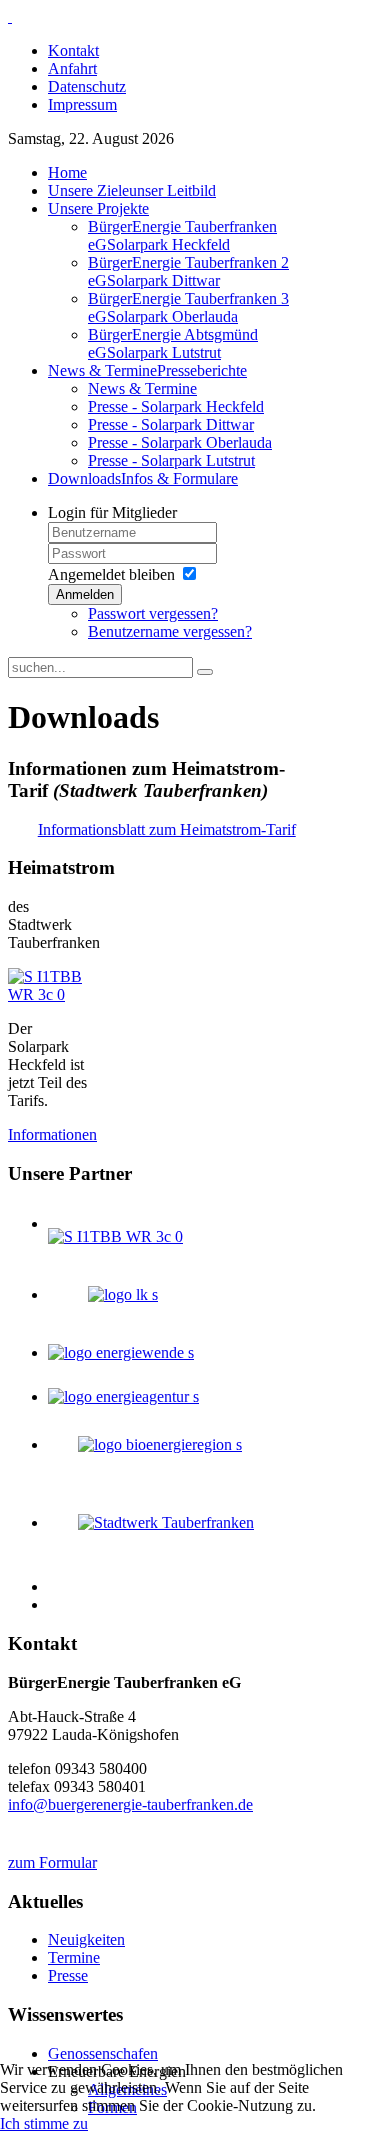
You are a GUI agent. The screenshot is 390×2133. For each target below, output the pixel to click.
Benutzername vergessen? (170, 631)
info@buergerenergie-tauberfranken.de (130, 1804)
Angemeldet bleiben (111, 574)
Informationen (52, 1134)
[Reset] (205, 672)
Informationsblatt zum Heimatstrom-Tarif (167, 829)
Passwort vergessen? (153, 613)
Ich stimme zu (44, 2123)
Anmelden (85, 594)
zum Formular (52, 1862)
